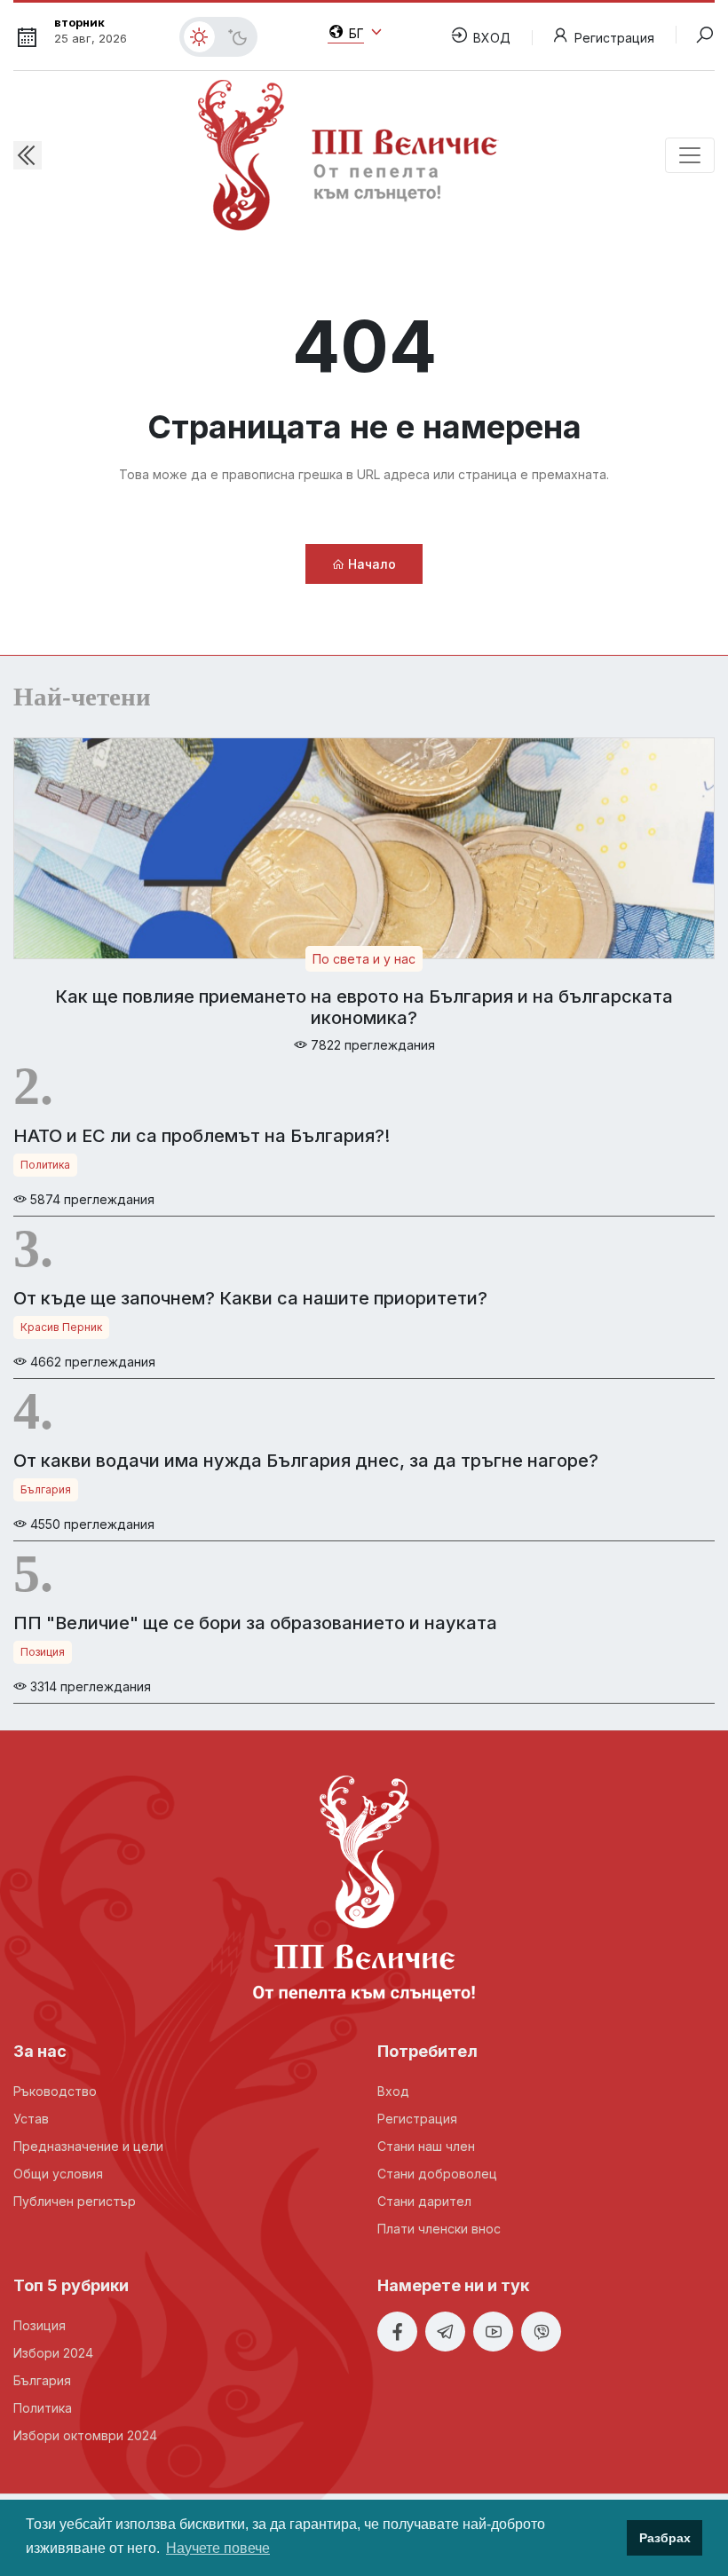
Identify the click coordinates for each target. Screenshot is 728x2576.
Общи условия (58, 2174)
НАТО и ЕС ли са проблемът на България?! (202, 1136)
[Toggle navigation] (690, 155)
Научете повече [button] (218, 2548)
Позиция (43, 1652)
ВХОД (490, 38)
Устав (31, 2119)
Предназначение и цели (88, 2146)
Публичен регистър (75, 2201)
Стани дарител (424, 2201)
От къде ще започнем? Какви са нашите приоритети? (250, 1298)
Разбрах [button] (665, 2538)
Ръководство (55, 2091)
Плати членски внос (439, 2229)
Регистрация (614, 38)
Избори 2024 (53, 2353)
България (46, 1489)
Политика (45, 1165)
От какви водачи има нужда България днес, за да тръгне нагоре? (306, 1461)
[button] (28, 155)
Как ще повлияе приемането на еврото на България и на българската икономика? (364, 1007)
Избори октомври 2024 (85, 2435)
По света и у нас (364, 959)
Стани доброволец (437, 2174)
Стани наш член (426, 2146)
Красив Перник (61, 1327)
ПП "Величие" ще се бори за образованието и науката (255, 1623)
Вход (393, 2091)
